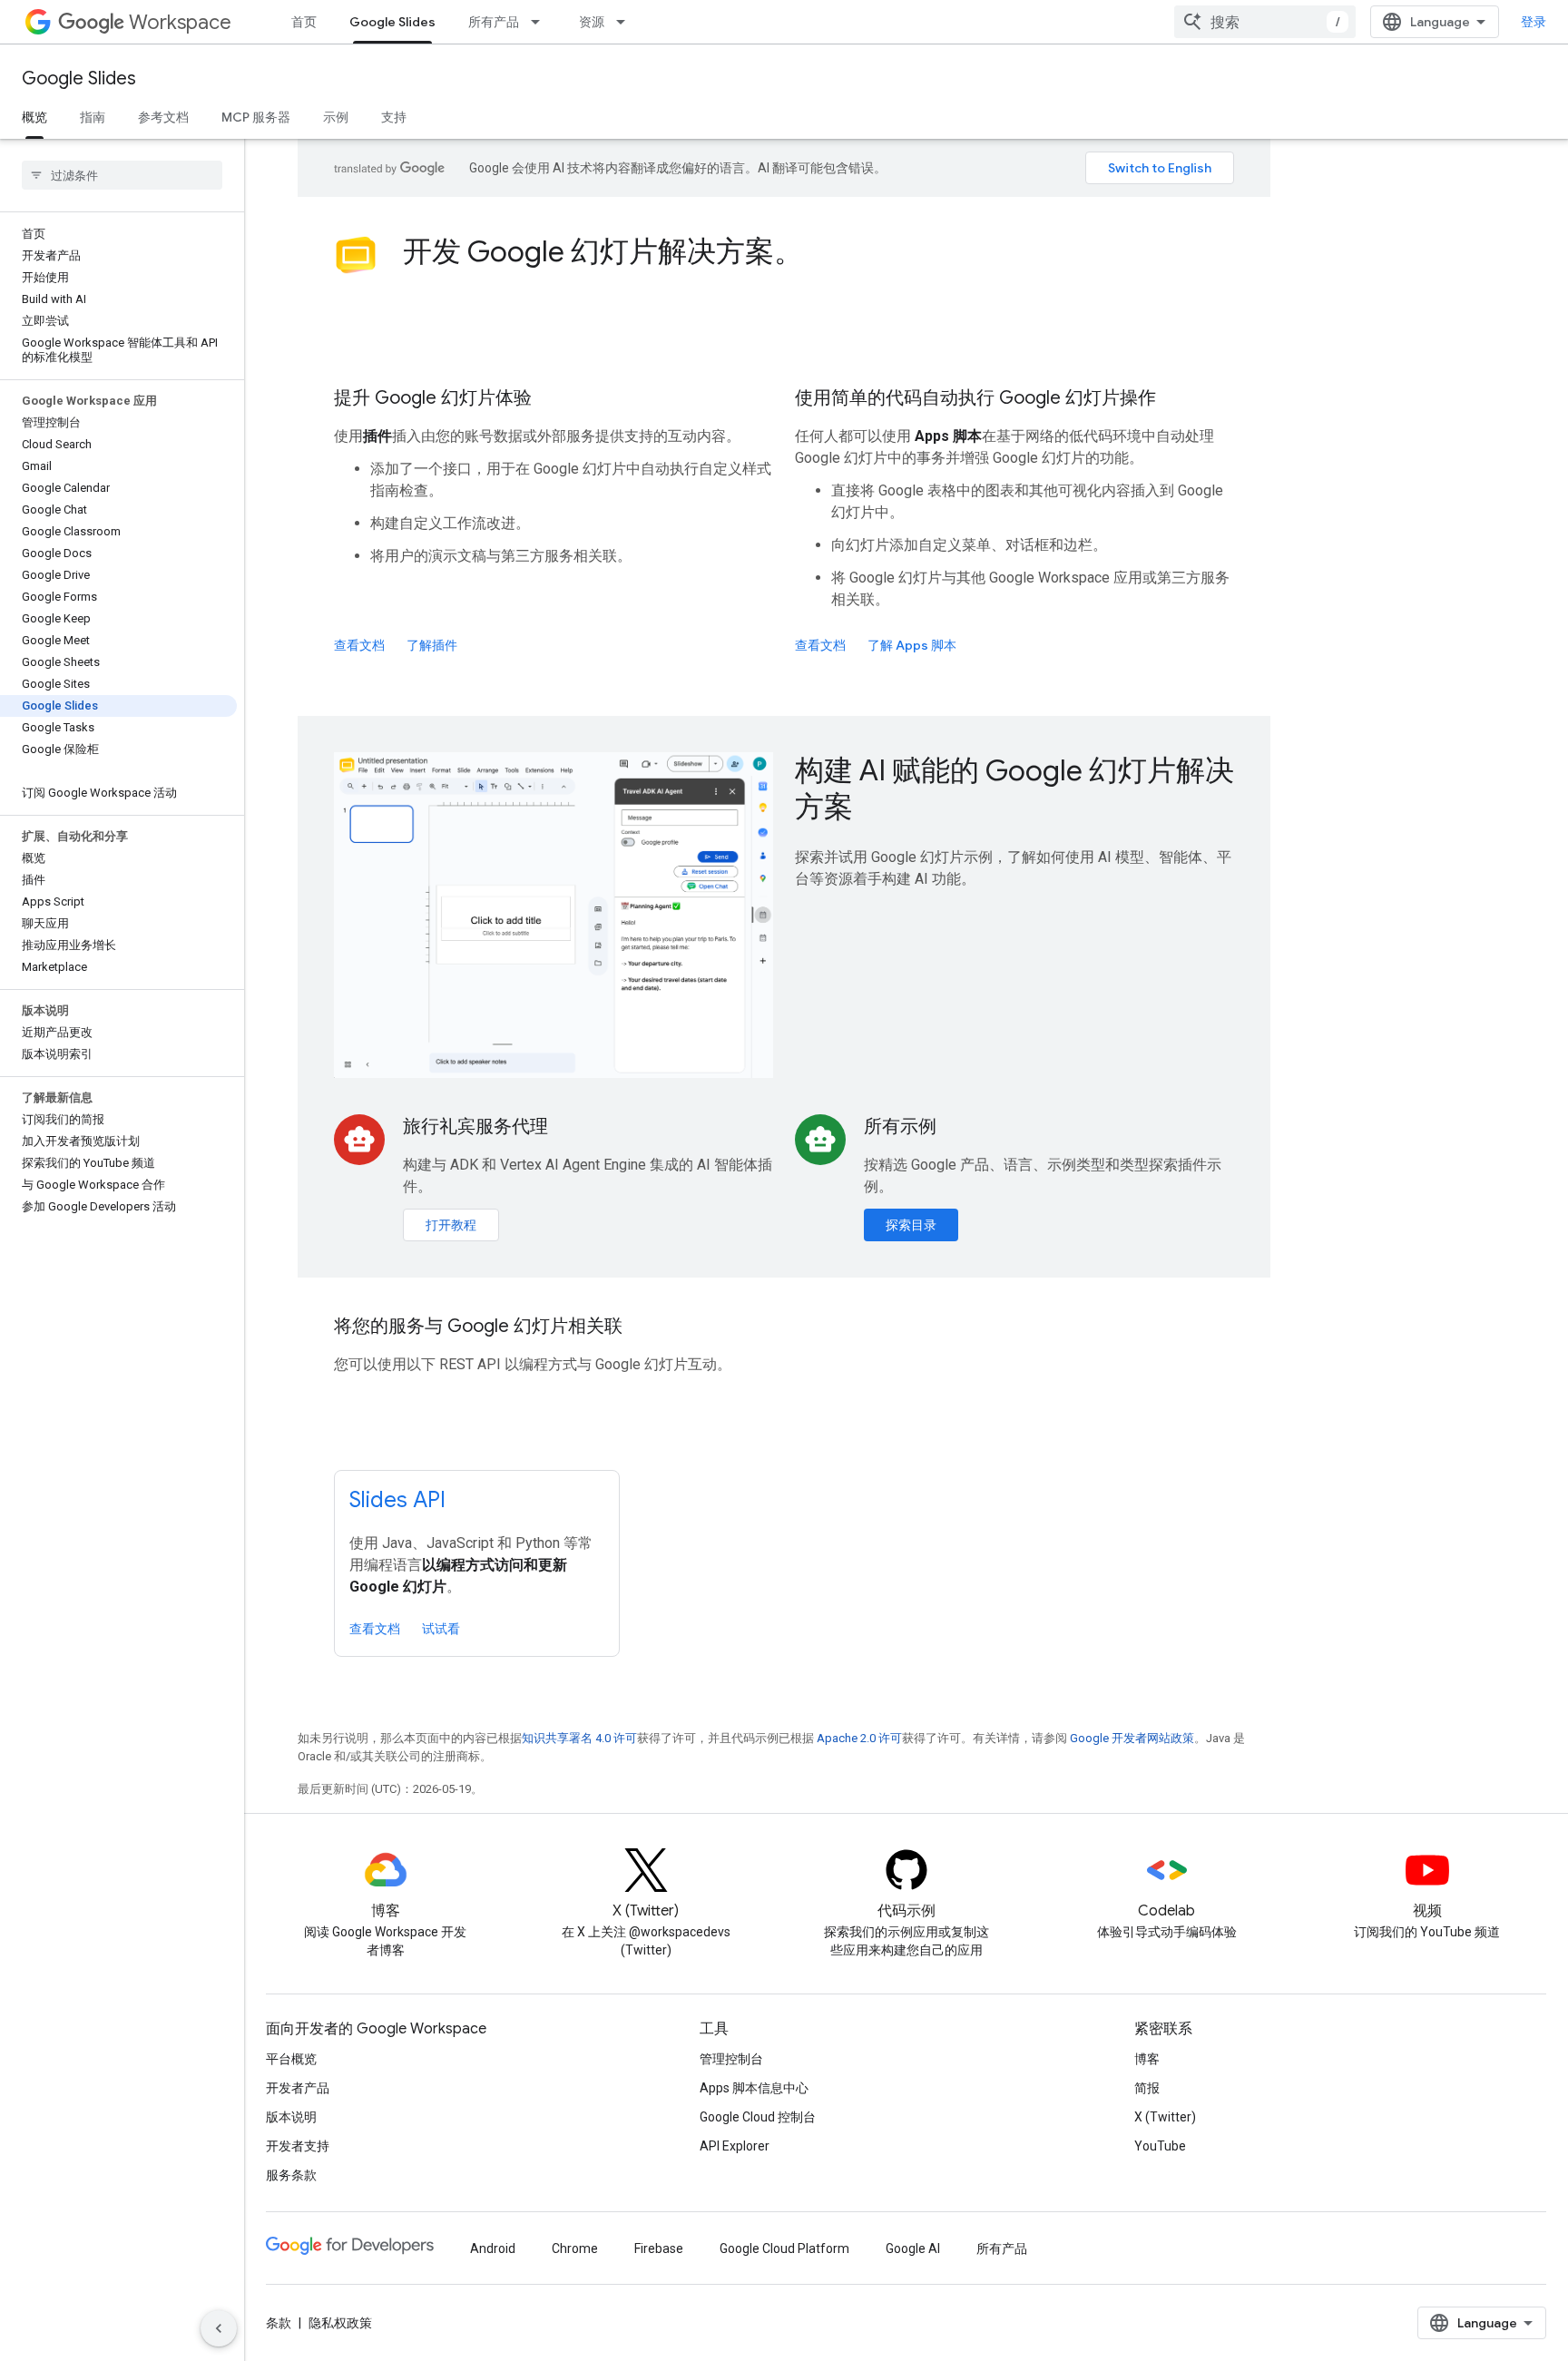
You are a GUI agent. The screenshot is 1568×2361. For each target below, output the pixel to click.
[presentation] (818, 251)
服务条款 (291, 2175)
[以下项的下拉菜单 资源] (626, 22)
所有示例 (900, 1127)
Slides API (397, 1500)
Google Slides (392, 22)
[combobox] (1265, 22)
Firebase (659, 2248)
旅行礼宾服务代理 (475, 1127)
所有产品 (494, 22)
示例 (336, 117)
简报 (1147, 2088)
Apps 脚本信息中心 (754, 2088)
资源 (592, 22)
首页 (304, 22)
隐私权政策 (340, 2323)
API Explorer (735, 2146)
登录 (1534, 22)
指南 (93, 117)
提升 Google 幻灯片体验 (433, 398)
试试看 (441, 1629)
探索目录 (911, 1225)
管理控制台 (731, 2059)
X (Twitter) (1165, 2117)
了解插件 (432, 645)
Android (493, 2248)
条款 (279, 2323)
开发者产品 (298, 2088)
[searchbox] (122, 175)
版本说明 (291, 2117)
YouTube (1160, 2146)
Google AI (913, 2248)
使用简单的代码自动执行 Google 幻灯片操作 (975, 398)
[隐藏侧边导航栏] (219, 2328)
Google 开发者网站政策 (1132, 1738)
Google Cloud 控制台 (758, 2117)
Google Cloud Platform (784, 2248)
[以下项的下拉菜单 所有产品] (541, 22)
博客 (1147, 2059)
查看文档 (359, 645)
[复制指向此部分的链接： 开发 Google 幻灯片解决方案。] (828, 254)
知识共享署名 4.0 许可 (579, 1738)
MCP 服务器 (256, 117)
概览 (34, 117)
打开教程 (451, 1225)
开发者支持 (298, 2146)
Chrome (575, 2248)
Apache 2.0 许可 (859, 1738)
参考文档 (163, 117)
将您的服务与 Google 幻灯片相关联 (478, 1326)
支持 (394, 117)
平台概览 (291, 2059)
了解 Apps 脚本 (912, 645)
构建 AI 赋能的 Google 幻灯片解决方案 (1014, 789)
